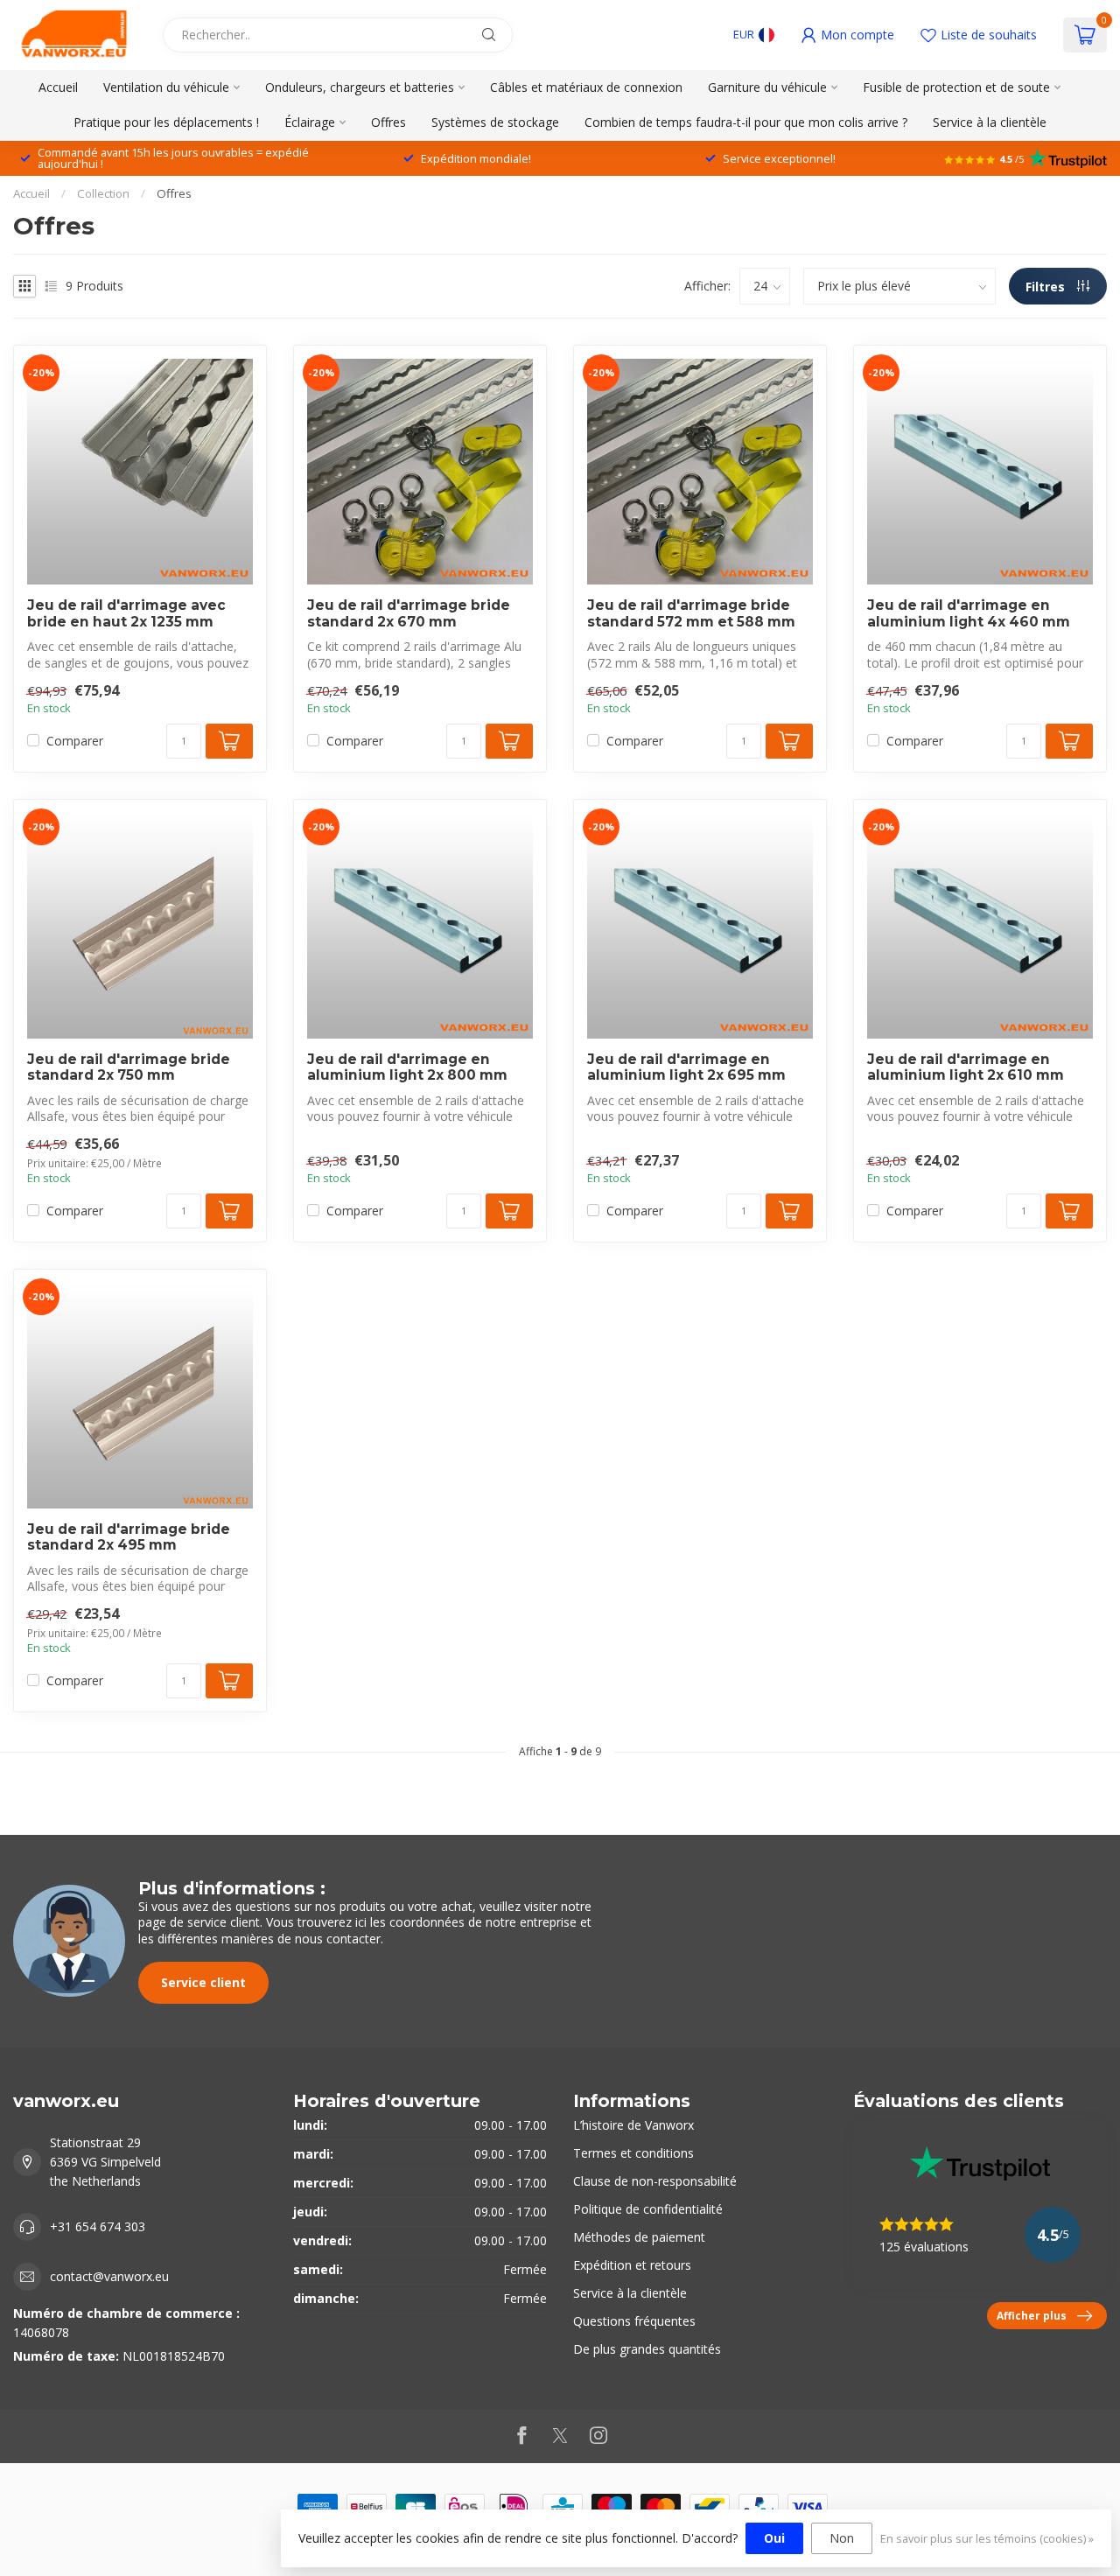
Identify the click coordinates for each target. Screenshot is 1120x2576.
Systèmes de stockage (495, 122)
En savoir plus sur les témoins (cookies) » (987, 2539)
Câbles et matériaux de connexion (586, 87)
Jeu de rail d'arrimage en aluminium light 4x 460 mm (969, 613)
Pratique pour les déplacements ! (166, 122)
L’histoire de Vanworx (633, 2125)
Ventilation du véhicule (166, 87)
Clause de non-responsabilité (655, 2181)
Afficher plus (1032, 2315)
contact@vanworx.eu (109, 2276)
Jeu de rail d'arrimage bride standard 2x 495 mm (129, 1537)
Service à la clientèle (990, 122)
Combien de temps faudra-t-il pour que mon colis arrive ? (746, 122)
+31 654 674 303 (98, 2226)
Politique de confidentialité (648, 2209)
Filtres (1047, 287)
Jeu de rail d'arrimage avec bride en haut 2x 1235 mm (126, 613)
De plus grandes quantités (647, 2349)
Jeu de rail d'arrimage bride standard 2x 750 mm (129, 1067)
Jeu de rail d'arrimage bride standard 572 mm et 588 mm (691, 613)
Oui (774, 2538)
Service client (203, 1982)
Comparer (75, 741)
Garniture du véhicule (767, 87)
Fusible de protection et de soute (956, 87)
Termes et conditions (633, 2153)
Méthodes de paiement (639, 2237)
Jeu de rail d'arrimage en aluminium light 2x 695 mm (686, 1067)
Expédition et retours (632, 2265)
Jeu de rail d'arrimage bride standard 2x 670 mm (409, 613)
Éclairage (310, 122)
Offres (388, 122)
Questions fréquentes (634, 2321)
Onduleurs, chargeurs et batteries (360, 87)
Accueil (58, 87)
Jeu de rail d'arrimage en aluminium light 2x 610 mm (966, 1067)
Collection (103, 193)
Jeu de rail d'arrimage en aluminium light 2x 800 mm (407, 1067)
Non (842, 2538)
